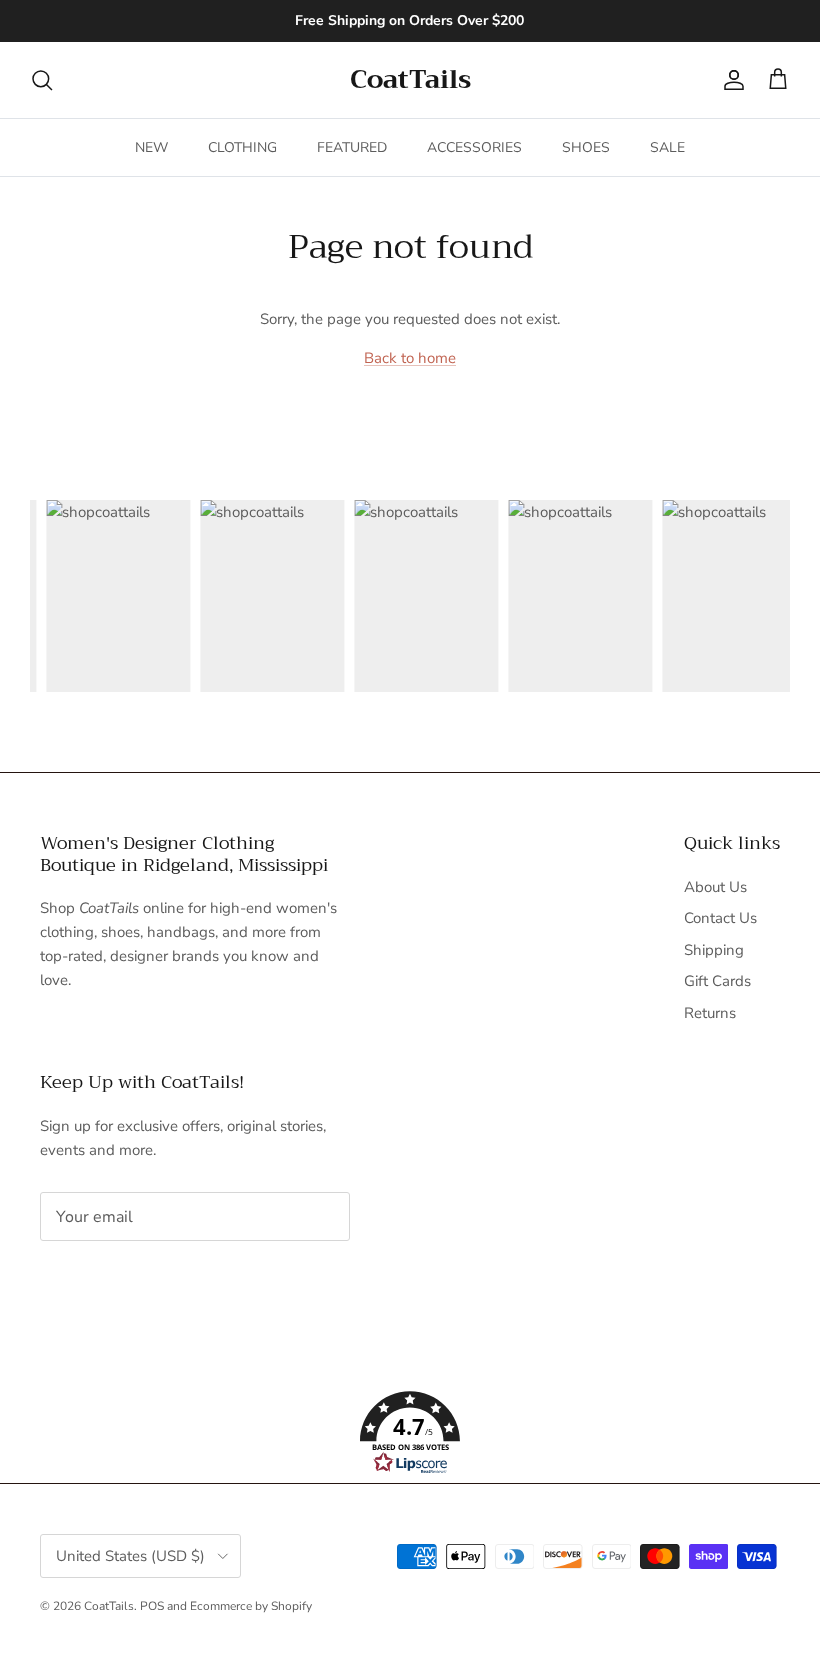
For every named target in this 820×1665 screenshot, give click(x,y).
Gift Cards (717, 981)
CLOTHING (242, 147)
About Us (715, 887)
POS (152, 1606)
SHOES (586, 147)
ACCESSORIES (474, 147)
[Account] (730, 80)
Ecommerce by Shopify (251, 1606)
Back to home (410, 358)
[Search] (42, 80)
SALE (667, 147)
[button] (410, 1433)
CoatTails (109, 1606)
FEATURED (352, 147)
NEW (151, 147)
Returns (710, 1013)
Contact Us (720, 918)
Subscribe (106, 1279)
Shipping (714, 950)
